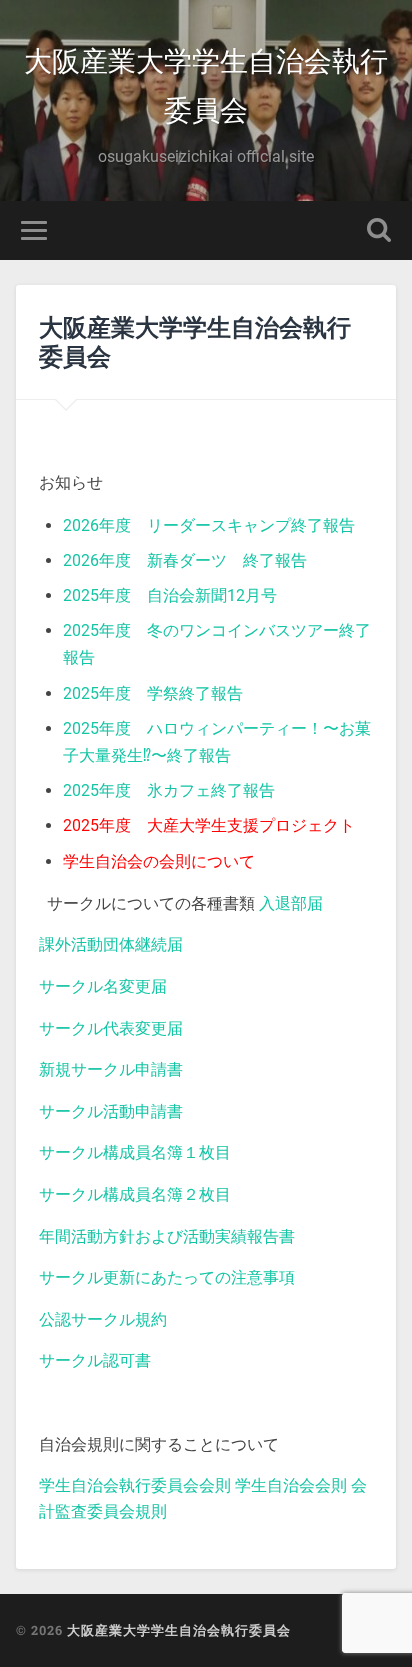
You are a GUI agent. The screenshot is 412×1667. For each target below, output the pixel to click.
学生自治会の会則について (159, 861)
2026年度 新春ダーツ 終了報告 (185, 560)
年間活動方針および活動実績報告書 (167, 1236)
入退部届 (291, 903)
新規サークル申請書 (111, 1069)
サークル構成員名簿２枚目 (135, 1194)
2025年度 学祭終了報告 (153, 693)
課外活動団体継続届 (111, 944)
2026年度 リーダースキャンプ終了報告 (209, 525)
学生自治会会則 (291, 1485)
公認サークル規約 (103, 1319)
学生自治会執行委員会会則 (135, 1485)
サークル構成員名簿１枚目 (135, 1152)
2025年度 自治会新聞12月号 (170, 595)
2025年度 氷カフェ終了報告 (169, 790)
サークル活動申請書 (111, 1111)
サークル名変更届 (103, 986)
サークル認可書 (95, 1360)
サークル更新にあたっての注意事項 (167, 1277)
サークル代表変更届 (111, 1028)
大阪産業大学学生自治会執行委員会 (206, 84)
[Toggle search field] (379, 230)
